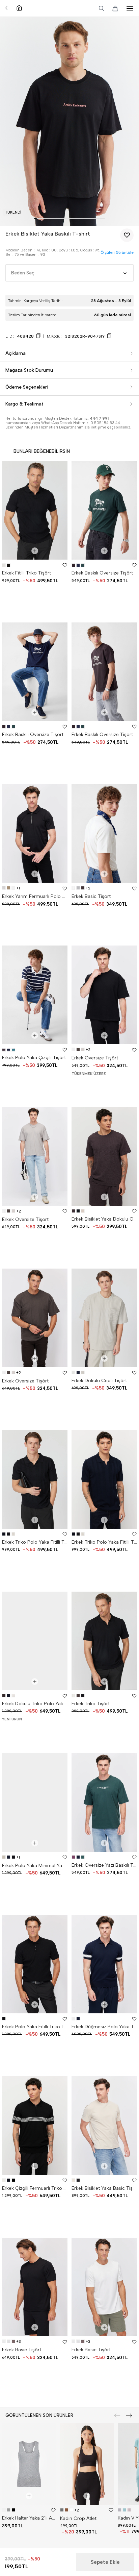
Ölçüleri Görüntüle (117, 253)
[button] (35, 218)
